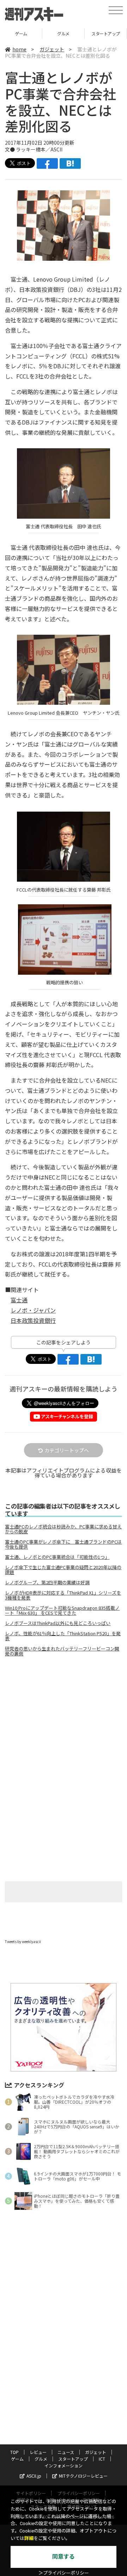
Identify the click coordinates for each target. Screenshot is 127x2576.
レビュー (38, 2452)
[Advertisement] (64, 1722)
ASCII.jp (34, 2476)
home (19, 49)
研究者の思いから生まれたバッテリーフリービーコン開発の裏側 (62, 1651)
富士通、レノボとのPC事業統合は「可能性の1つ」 (57, 1557)
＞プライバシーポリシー (64, 2573)
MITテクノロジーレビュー (83, 2476)
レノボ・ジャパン (33, 1310)
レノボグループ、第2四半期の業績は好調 (47, 1583)
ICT (106, 33)
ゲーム (17, 2459)
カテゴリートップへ (67, 1450)
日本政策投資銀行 (33, 1320)
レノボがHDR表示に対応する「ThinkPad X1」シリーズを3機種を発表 (63, 1595)
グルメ (21, 33)
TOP (14, 2452)
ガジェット (52, 49)
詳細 (29, 2538)
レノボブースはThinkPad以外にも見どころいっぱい (58, 1623)
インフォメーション (64, 2465)
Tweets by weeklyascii (23, 1941)
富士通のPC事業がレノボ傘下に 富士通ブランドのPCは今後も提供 (63, 1544)
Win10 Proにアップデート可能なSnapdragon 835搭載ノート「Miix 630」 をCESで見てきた (62, 1610)
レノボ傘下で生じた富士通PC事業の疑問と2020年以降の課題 (63, 1570)
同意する (64, 2557)
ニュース (66, 2452)
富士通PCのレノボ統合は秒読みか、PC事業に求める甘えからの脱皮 (63, 1529)
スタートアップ (63, 33)
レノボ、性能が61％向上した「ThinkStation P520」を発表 (63, 1636)
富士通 (19, 1300)
